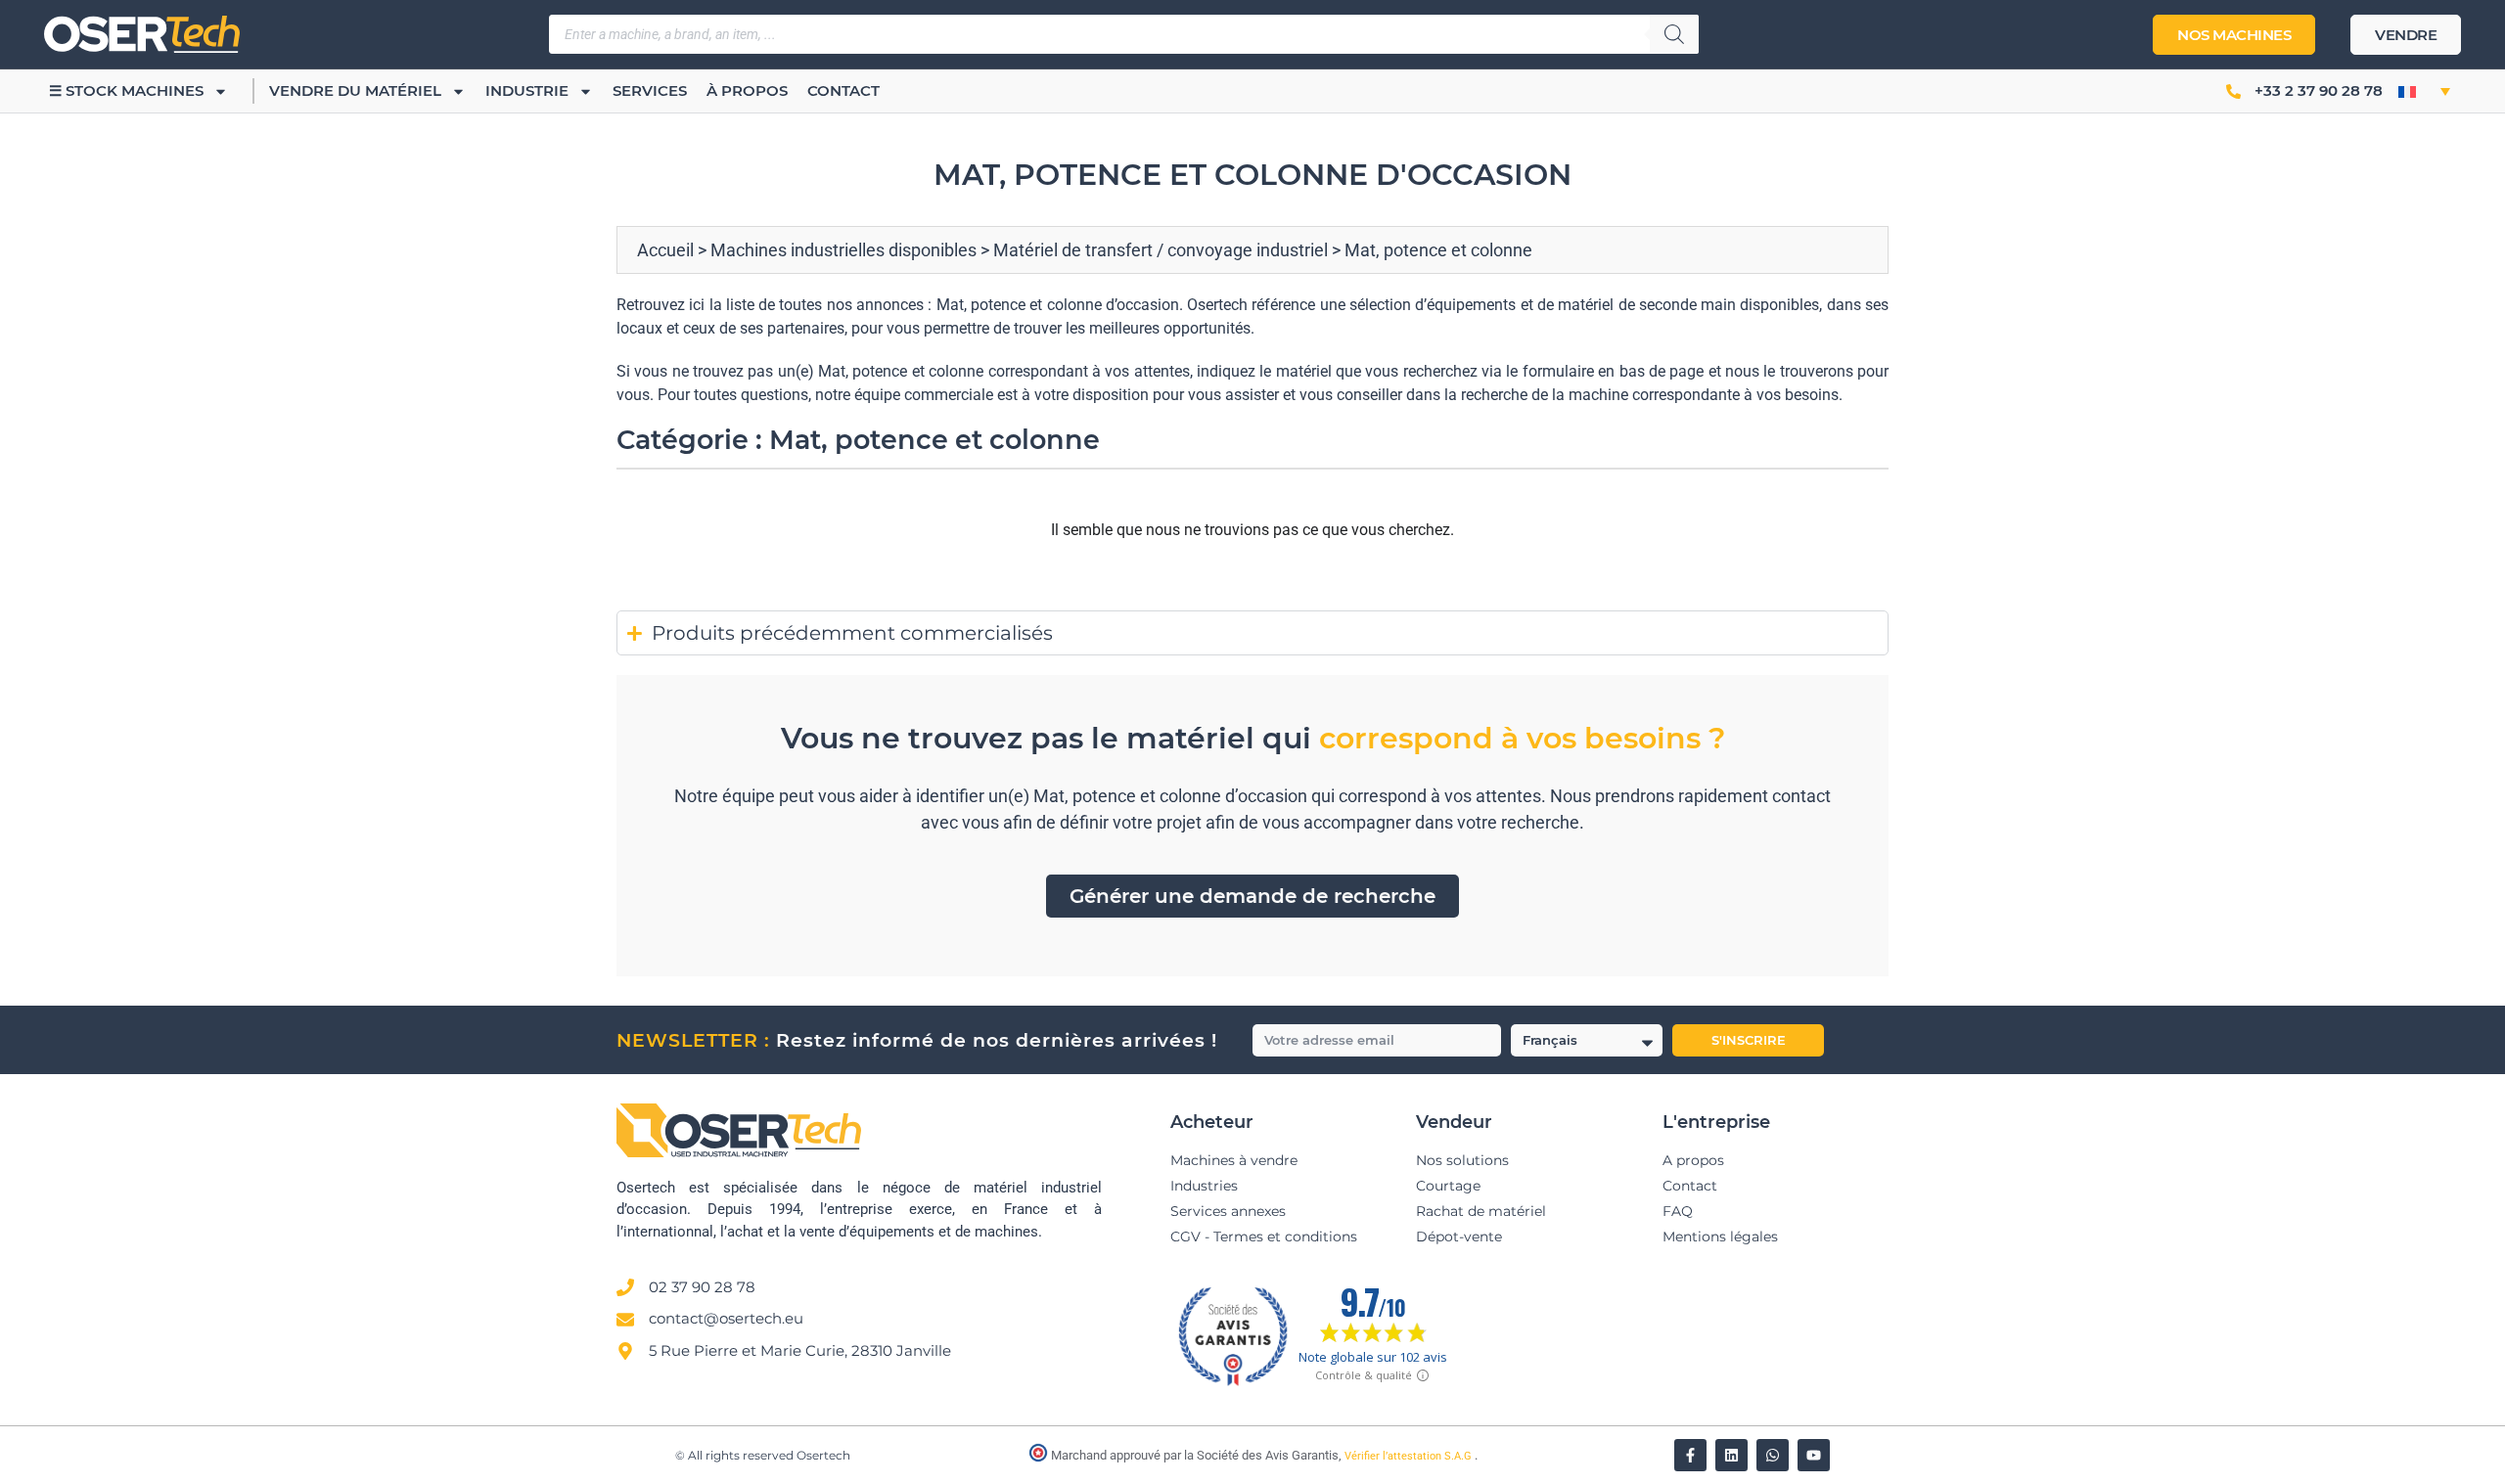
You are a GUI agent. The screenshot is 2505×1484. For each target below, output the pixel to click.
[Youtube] (1814, 1455)
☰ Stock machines (126, 90)
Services (650, 90)
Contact (843, 90)
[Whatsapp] (1773, 1455)
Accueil (665, 250)
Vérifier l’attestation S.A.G (1410, 1456)
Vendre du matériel (355, 90)
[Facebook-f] (1690, 1455)
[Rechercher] (1674, 34)
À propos (747, 90)
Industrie (527, 90)
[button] (2424, 91)
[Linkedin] (1731, 1455)
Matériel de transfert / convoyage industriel (1161, 250)
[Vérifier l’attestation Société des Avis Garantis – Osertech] (1040, 1457)
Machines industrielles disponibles (843, 250)
